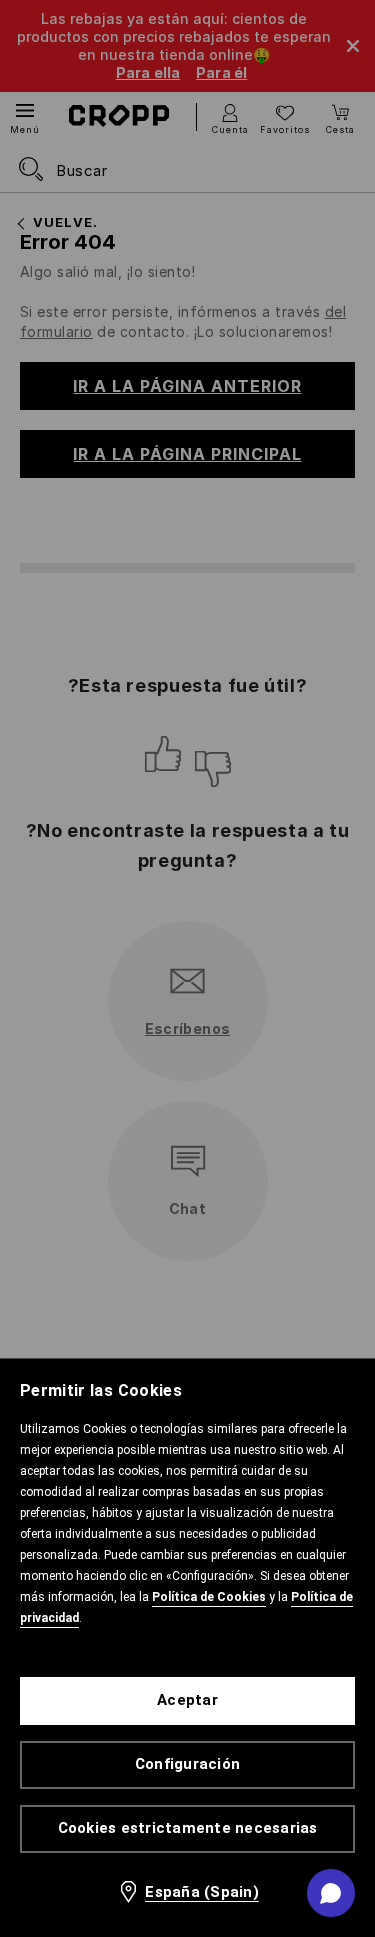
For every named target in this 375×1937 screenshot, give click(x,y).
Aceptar (187, 1700)
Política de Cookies (209, 1597)
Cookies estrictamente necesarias (188, 1828)
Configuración (187, 1764)
